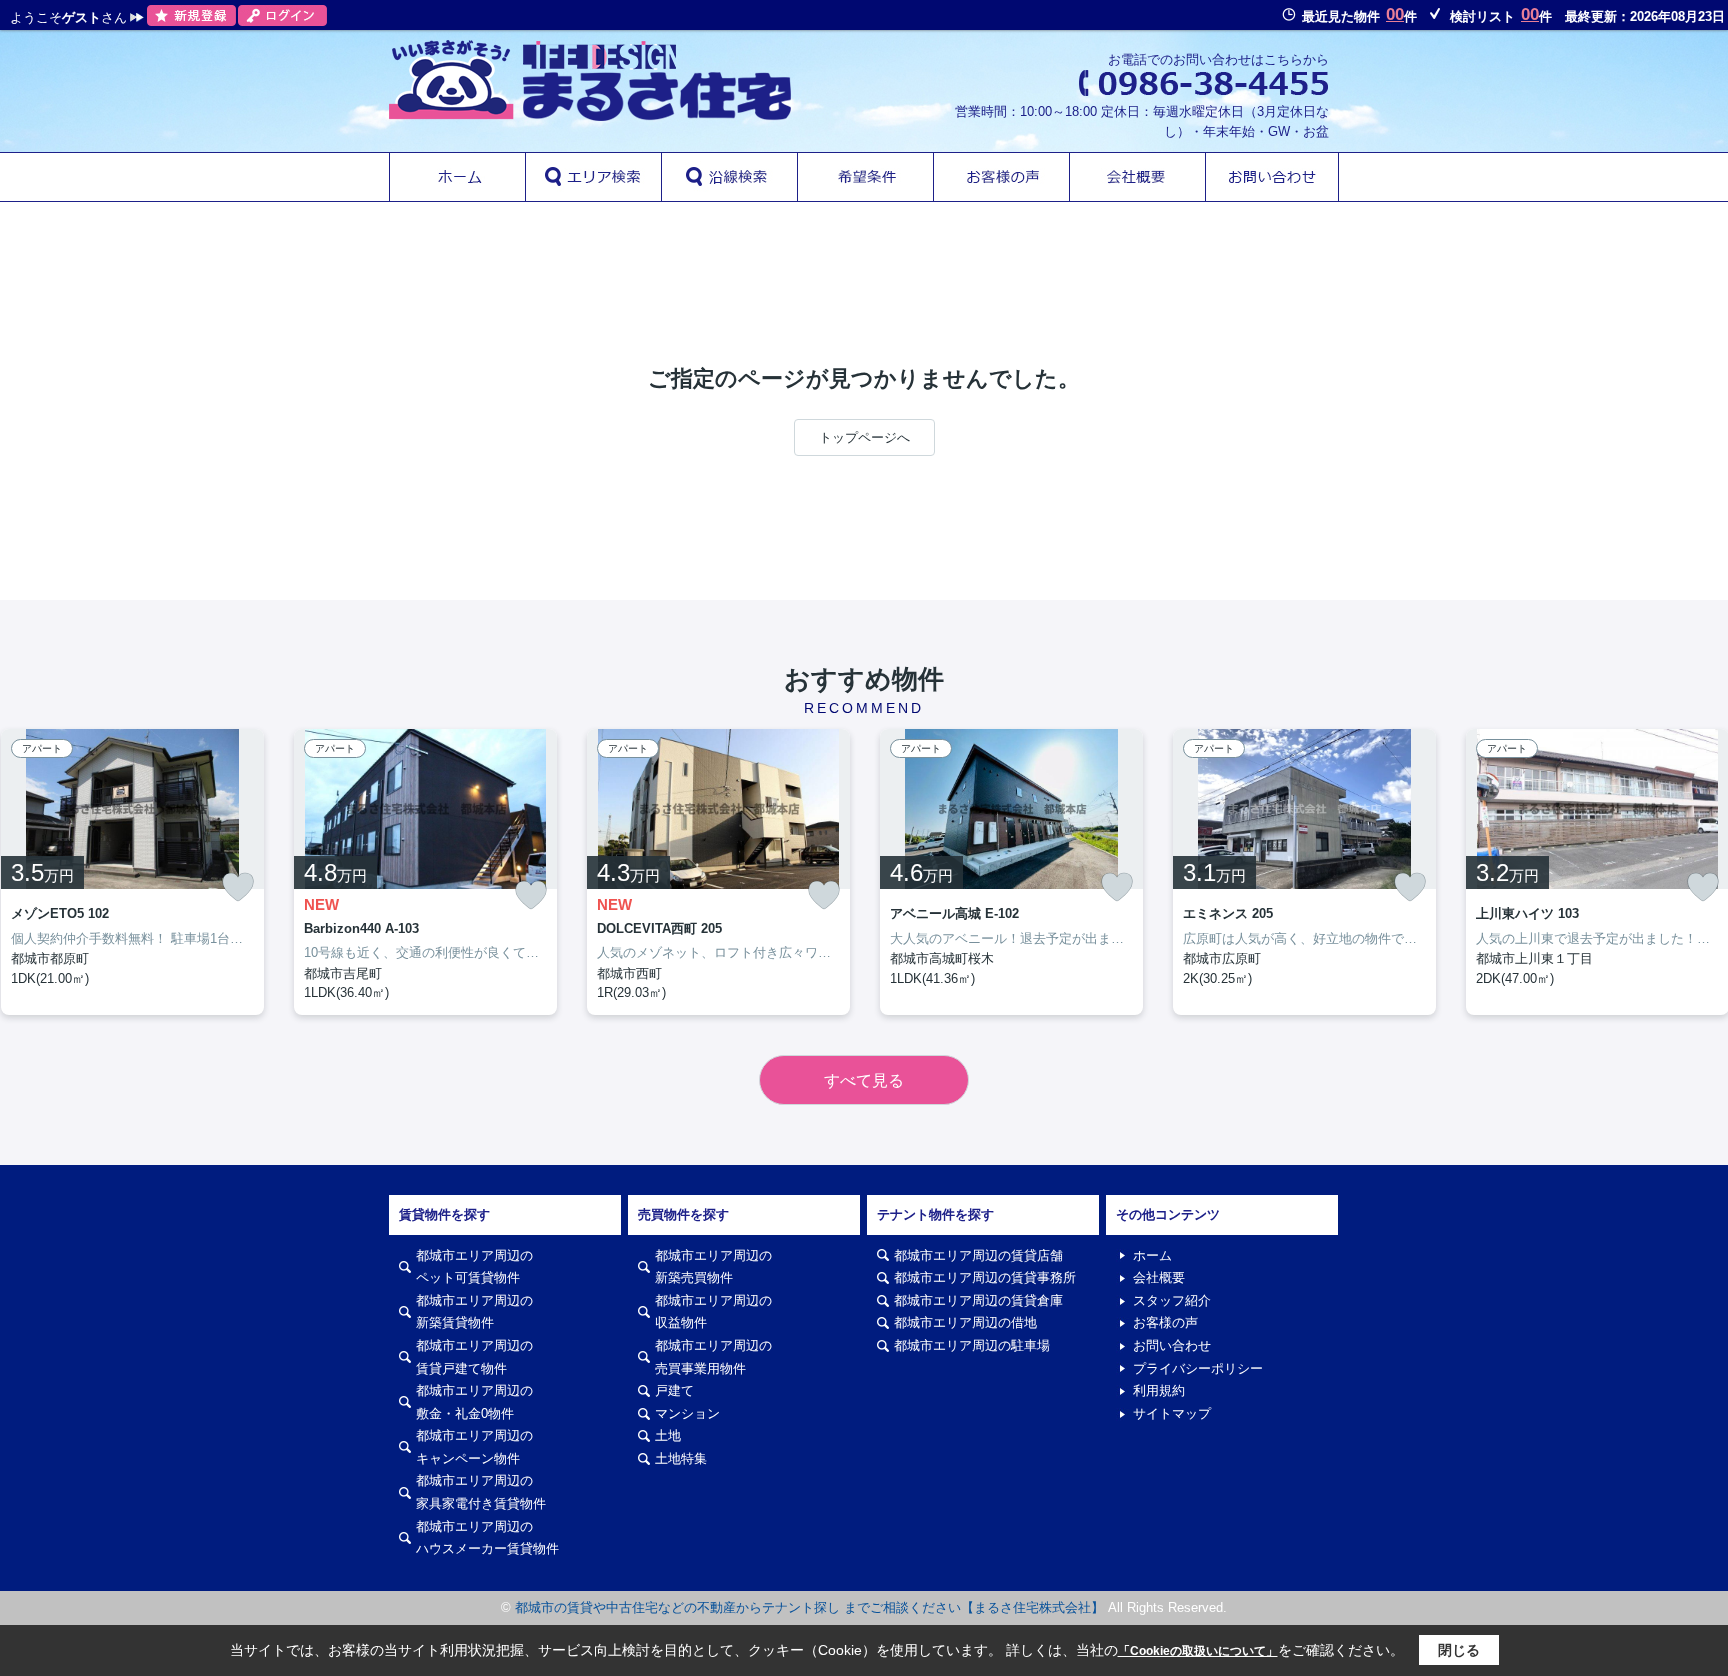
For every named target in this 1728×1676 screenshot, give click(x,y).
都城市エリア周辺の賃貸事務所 (985, 1277)
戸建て (674, 1390)
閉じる (1459, 1650)
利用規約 (1159, 1390)
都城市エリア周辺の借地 (965, 1322)
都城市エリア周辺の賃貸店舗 (978, 1255)
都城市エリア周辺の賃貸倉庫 (978, 1300)
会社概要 (1159, 1277)
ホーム (1152, 1255)
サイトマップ (1172, 1413)
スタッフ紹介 (1172, 1300)
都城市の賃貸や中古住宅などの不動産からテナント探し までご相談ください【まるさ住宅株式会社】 (809, 1607)
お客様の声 (1165, 1322)
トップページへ (864, 437)
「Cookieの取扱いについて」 (1198, 1651)
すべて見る (864, 1080)
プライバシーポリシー (1198, 1368)
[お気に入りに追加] (238, 887)
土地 (668, 1435)
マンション (687, 1413)
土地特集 (681, 1458)
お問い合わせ (1172, 1345)
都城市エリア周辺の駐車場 (972, 1345)
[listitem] (425, 872)
